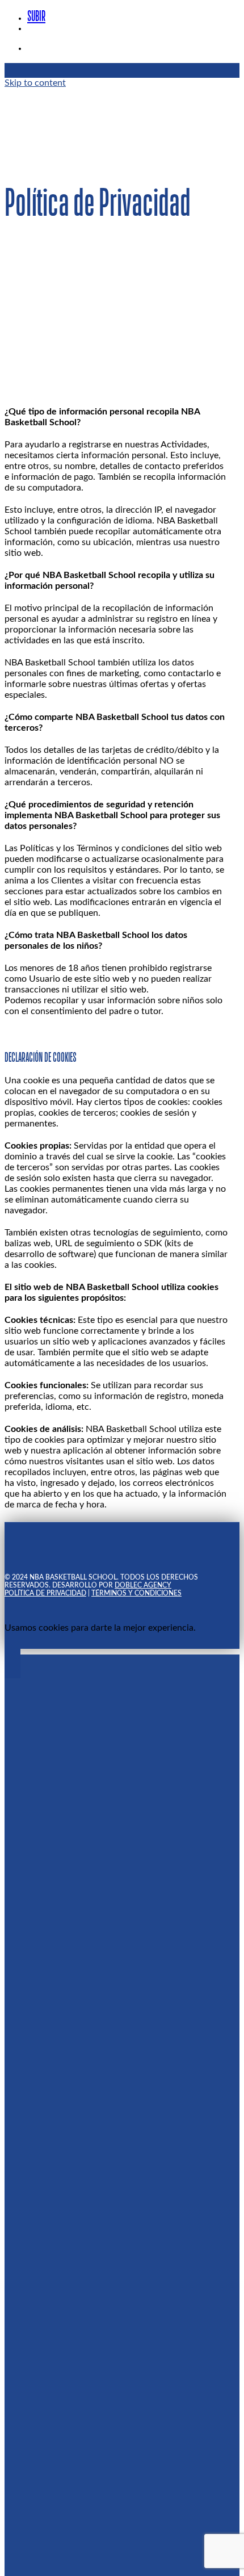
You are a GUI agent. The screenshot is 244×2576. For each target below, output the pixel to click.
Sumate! (46, 788)
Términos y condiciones (145, 767)
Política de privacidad (49, 767)
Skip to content (35, 83)
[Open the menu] (10, 98)
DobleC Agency (144, 747)
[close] (14, 352)
